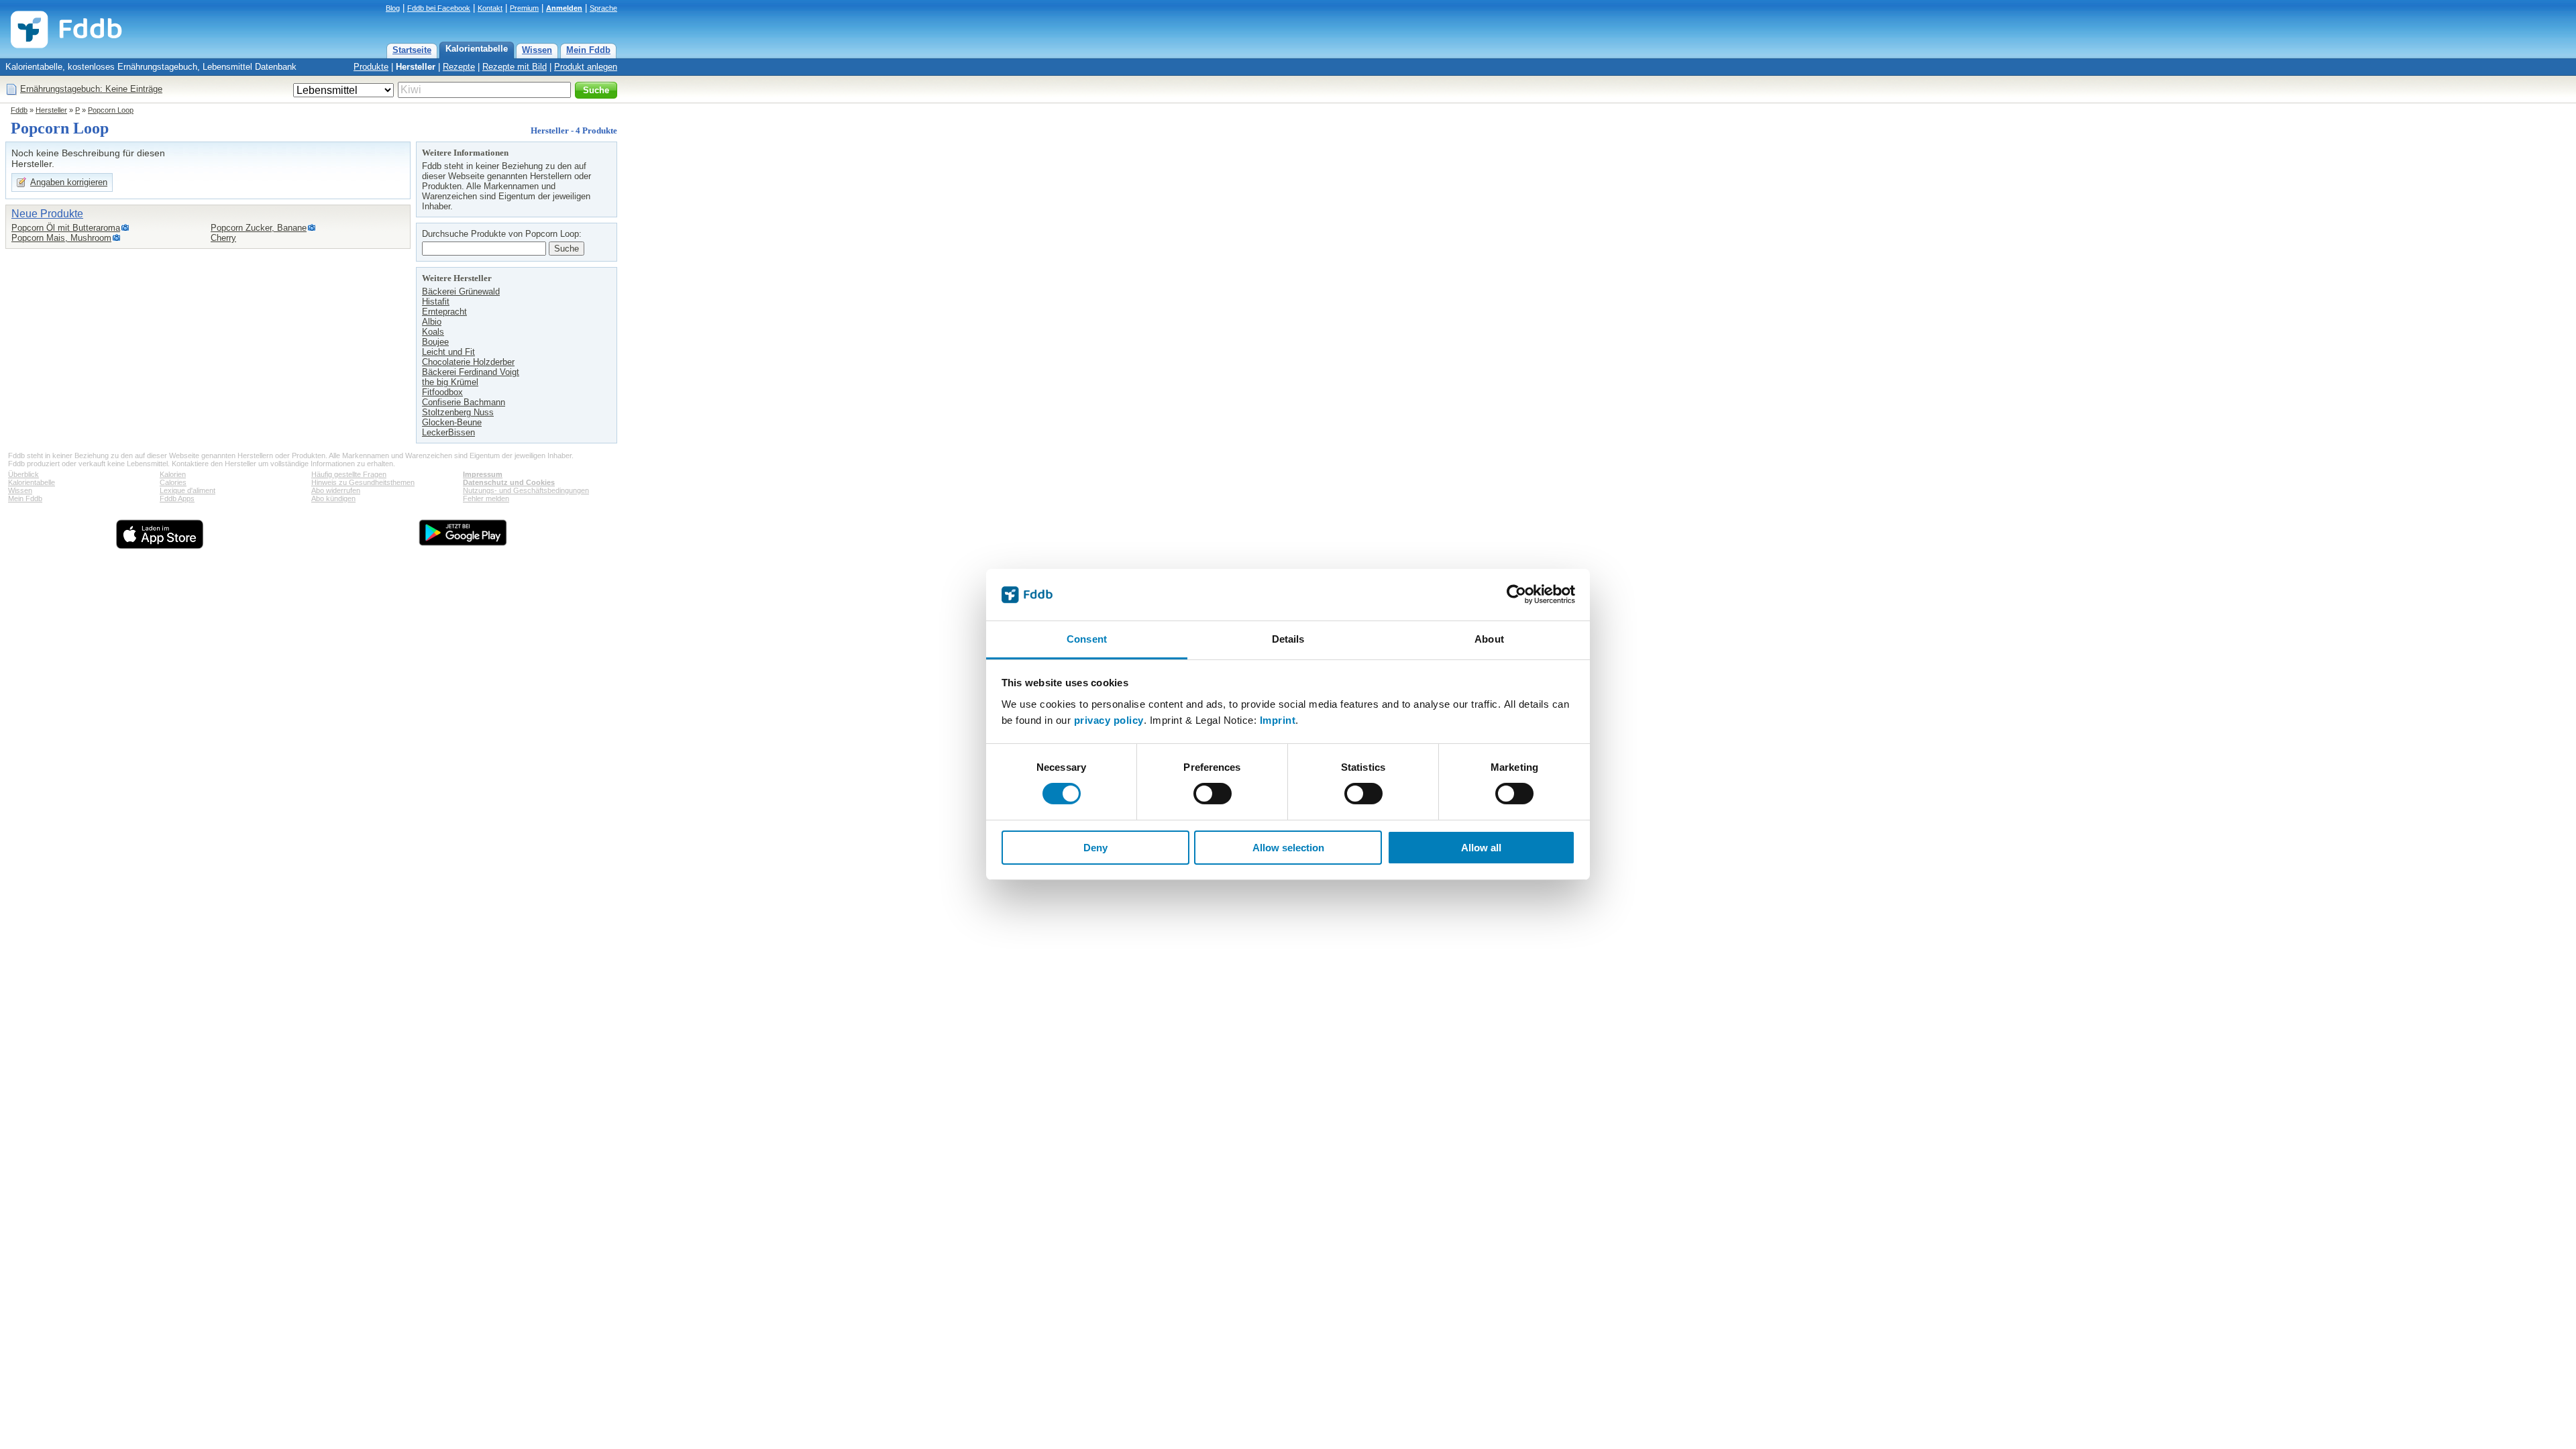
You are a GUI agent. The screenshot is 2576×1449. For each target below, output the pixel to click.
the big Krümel (450, 382)
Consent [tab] (1087, 639)
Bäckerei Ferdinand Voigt (471, 372)
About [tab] (1489, 639)
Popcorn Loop (111, 110)
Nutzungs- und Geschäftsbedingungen (526, 490)
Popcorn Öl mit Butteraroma (66, 228)
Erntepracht (444, 312)
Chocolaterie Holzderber (468, 362)
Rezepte (459, 67)
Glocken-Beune (452, 422)
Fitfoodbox (442, 392)
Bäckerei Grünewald (461, 291)
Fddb (19, 110)
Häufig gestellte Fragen (349, 474)
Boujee (435, 342)
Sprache (603, 8)
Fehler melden (486, 498)
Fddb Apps (177, 498)
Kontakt (490, 8)
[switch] (1213, 794)
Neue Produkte (47, 214)
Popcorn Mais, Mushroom (61, 238)
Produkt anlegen (586, 67)
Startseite (412, 50)
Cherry (223, 238)
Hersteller (416, 67)
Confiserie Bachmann (464, 402)
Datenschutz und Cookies (509, 482)
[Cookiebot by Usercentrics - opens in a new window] (1516, 594)
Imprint (1278, 720)
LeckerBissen (448, 432)
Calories (173, 482)
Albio (432, 322)
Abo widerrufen (336, 490)
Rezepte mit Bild (515, 67)
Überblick (23, 474)
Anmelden (564, 8)
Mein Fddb (588, 50)
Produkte (371, 67)
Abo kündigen (333, 498)
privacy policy (1109, 720)
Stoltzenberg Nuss (458, 412)
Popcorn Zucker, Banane (259, 228)
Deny (1095, 848)
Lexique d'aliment (187, 490)
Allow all (1481, 848)
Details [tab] (1288, 639)
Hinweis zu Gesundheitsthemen (363, 482)
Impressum (483, 474)
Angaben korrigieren (69, 182)
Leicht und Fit (448, 352)
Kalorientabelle (477, 49)
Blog (393, 8)
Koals (433, 332)
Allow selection (1288, 848)
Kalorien (173, 474)
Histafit (436, 302)
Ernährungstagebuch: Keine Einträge (91, 89)
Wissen (537, 50)
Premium (524, 8)
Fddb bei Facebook (439, 8)
